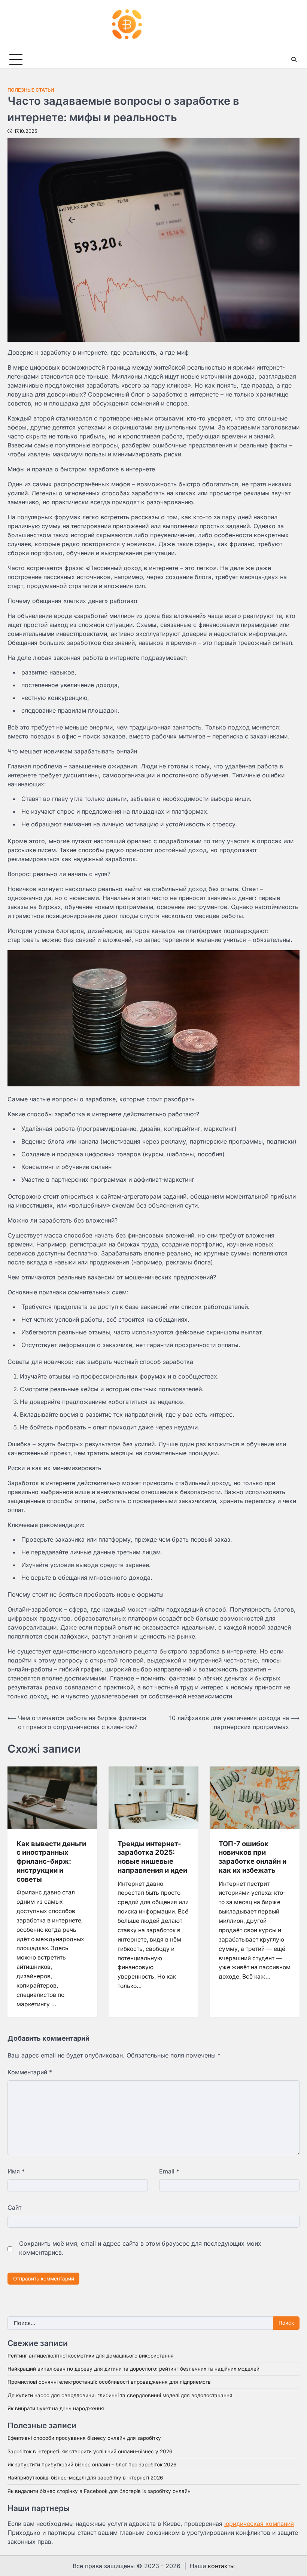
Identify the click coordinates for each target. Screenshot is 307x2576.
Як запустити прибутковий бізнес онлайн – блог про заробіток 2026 (92, 2465)
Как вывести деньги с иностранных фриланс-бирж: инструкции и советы (51, 1861)
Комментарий (30, 2072)
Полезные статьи (31, 90)
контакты (221, 2566)
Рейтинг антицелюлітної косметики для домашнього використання (91, 2356)
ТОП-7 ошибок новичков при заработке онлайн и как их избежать (253, 1857)
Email (169, 2171)
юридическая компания (259, 2524)
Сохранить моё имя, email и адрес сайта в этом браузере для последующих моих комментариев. (140, 2248)
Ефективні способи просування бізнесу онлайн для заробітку (84, 2438)
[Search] (294, 59)
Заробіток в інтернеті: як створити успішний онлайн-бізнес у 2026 (90, 2451)
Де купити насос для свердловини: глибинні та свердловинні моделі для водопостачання (120, 2395)
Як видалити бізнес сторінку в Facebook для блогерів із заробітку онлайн (99, 2491)
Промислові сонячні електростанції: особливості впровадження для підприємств (109, 2382)
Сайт (14, 2208)
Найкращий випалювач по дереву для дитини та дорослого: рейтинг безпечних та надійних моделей (133, 2369)
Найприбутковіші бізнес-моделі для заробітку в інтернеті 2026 (85, 2478)
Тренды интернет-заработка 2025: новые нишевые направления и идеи (152, 1857)
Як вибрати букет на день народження (56, 2408)
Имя (16, 2171)
